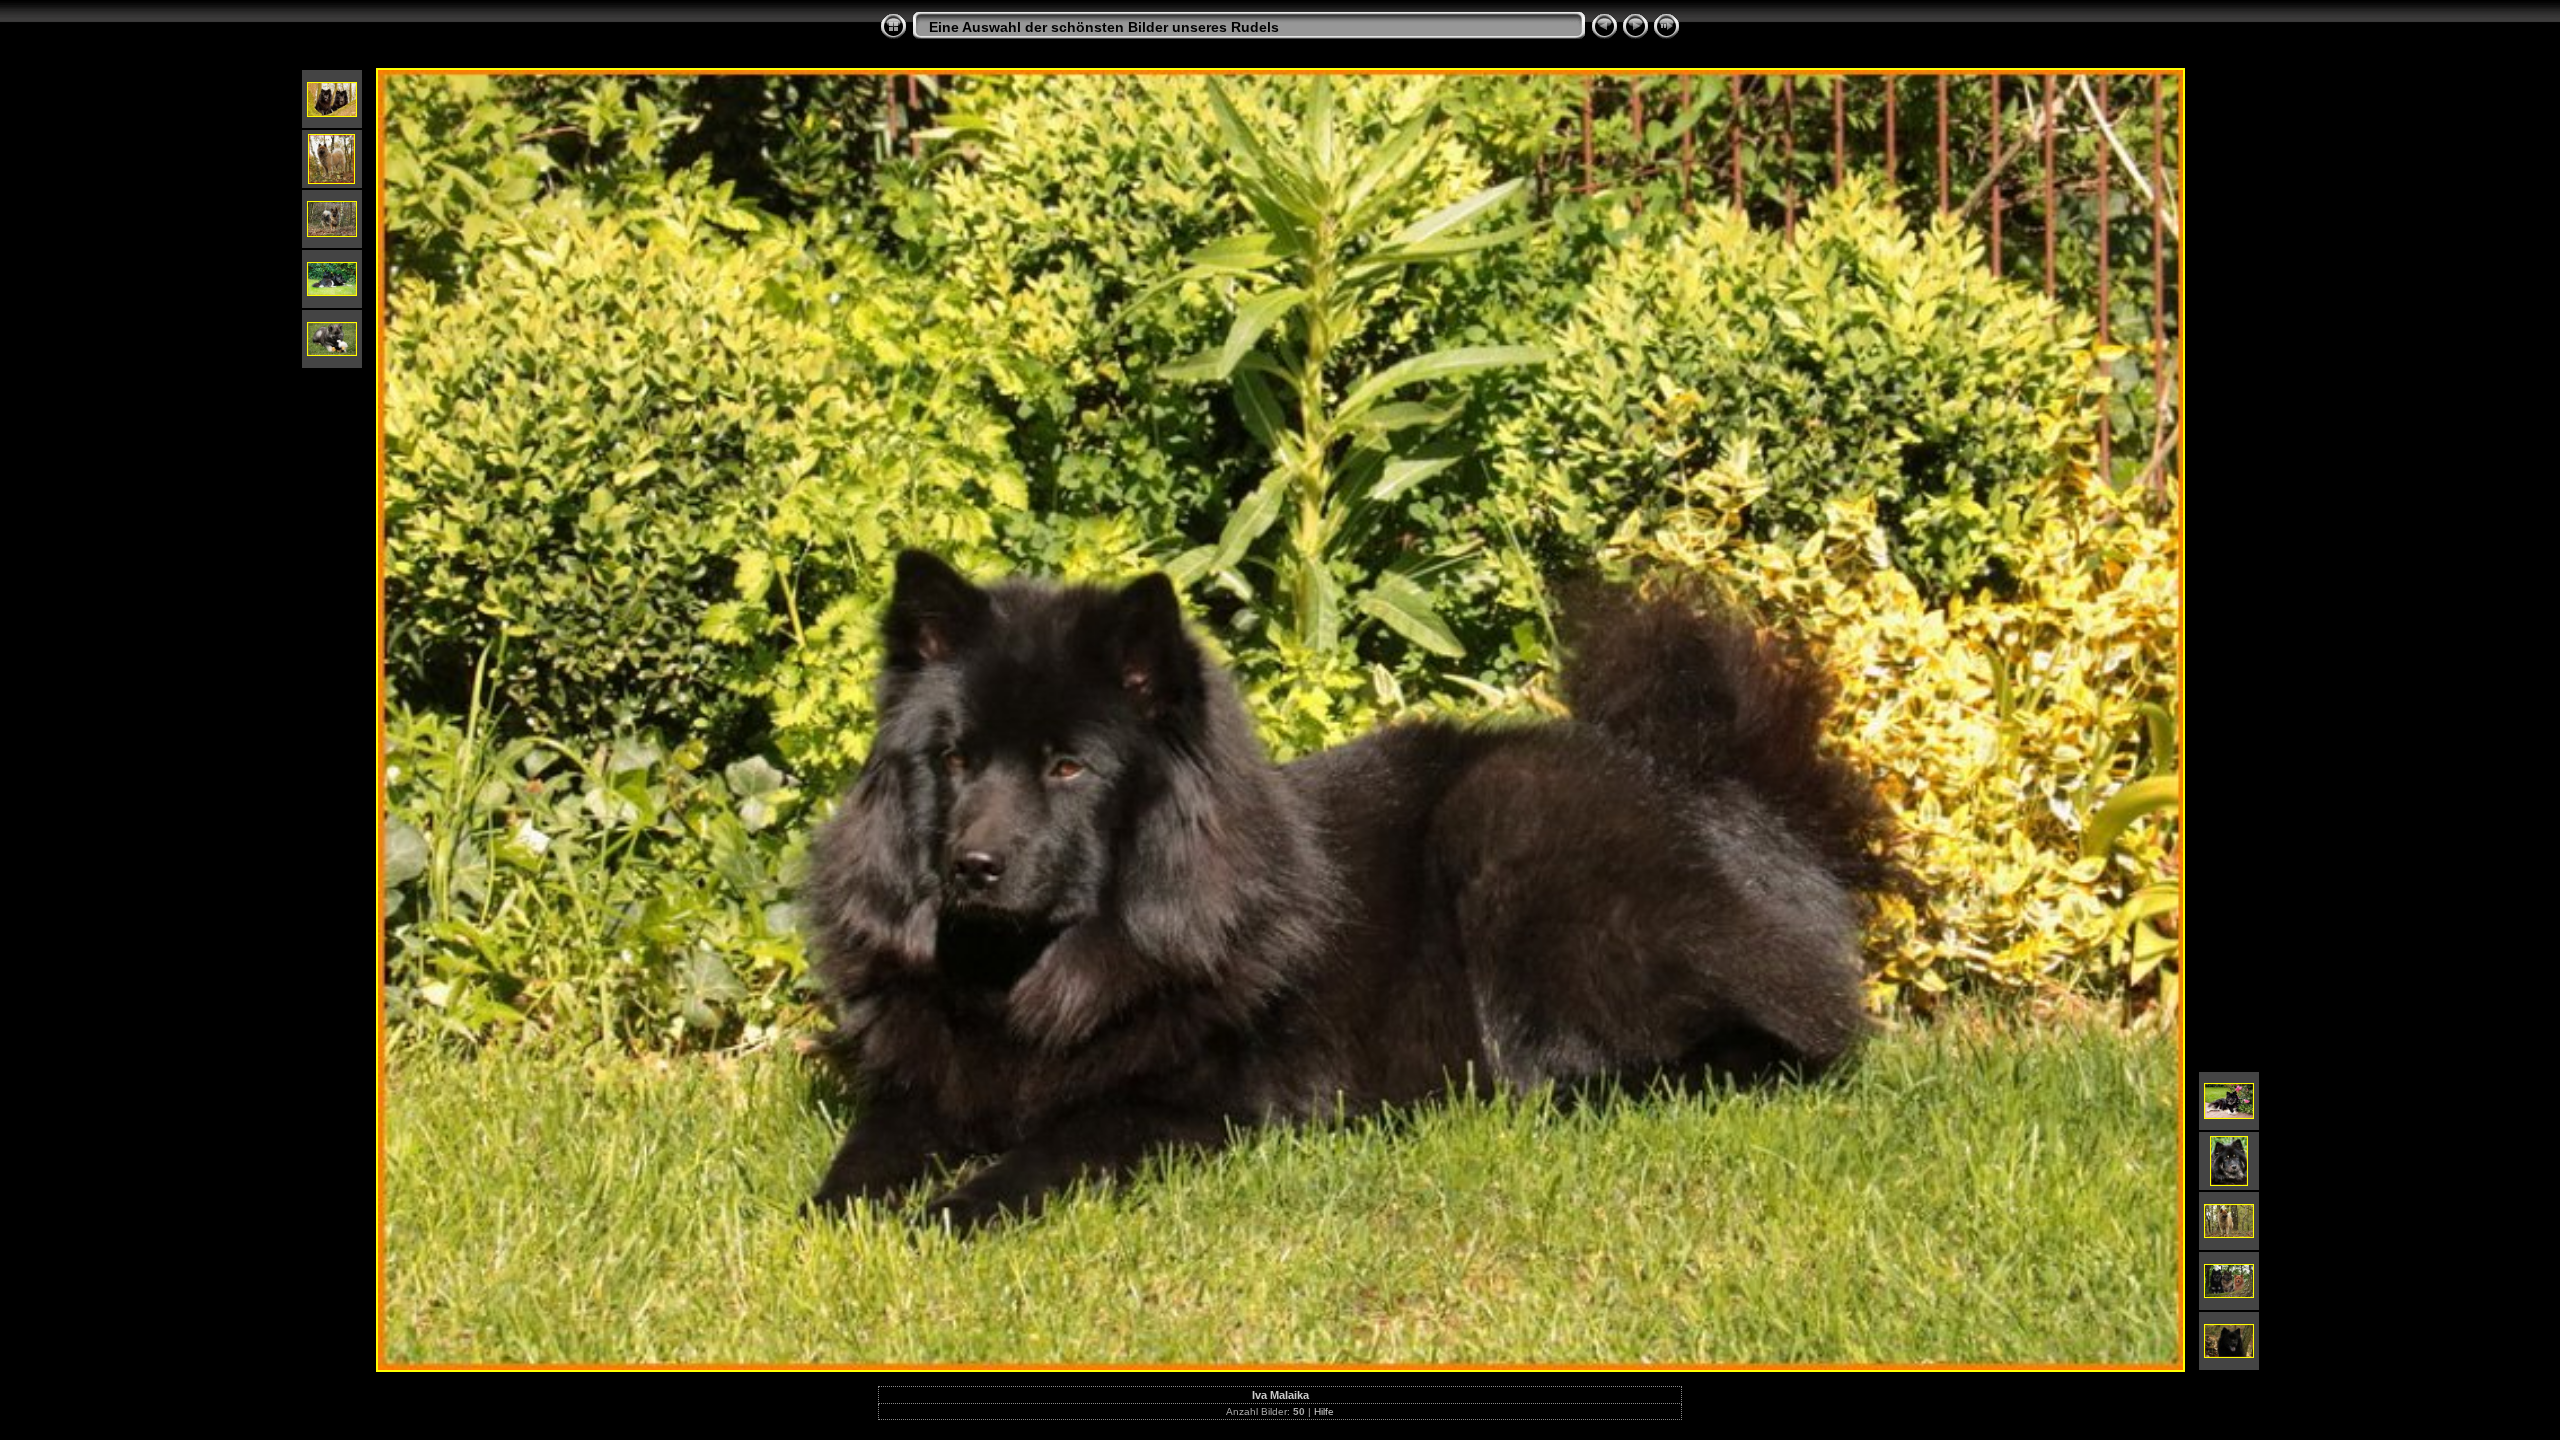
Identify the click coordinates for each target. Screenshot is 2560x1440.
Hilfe (1324, 1411)
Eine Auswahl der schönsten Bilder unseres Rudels (1104, 27)
